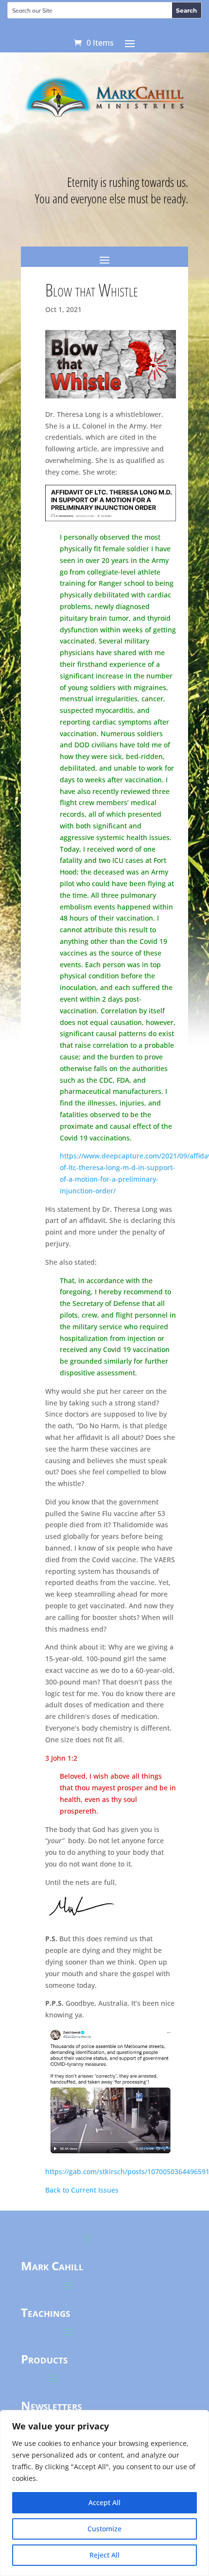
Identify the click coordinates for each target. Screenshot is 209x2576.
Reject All (104, 2555)
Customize (104, 2529)
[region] (104, 2493)
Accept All (104, 2502)
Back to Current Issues (82, 2190)
